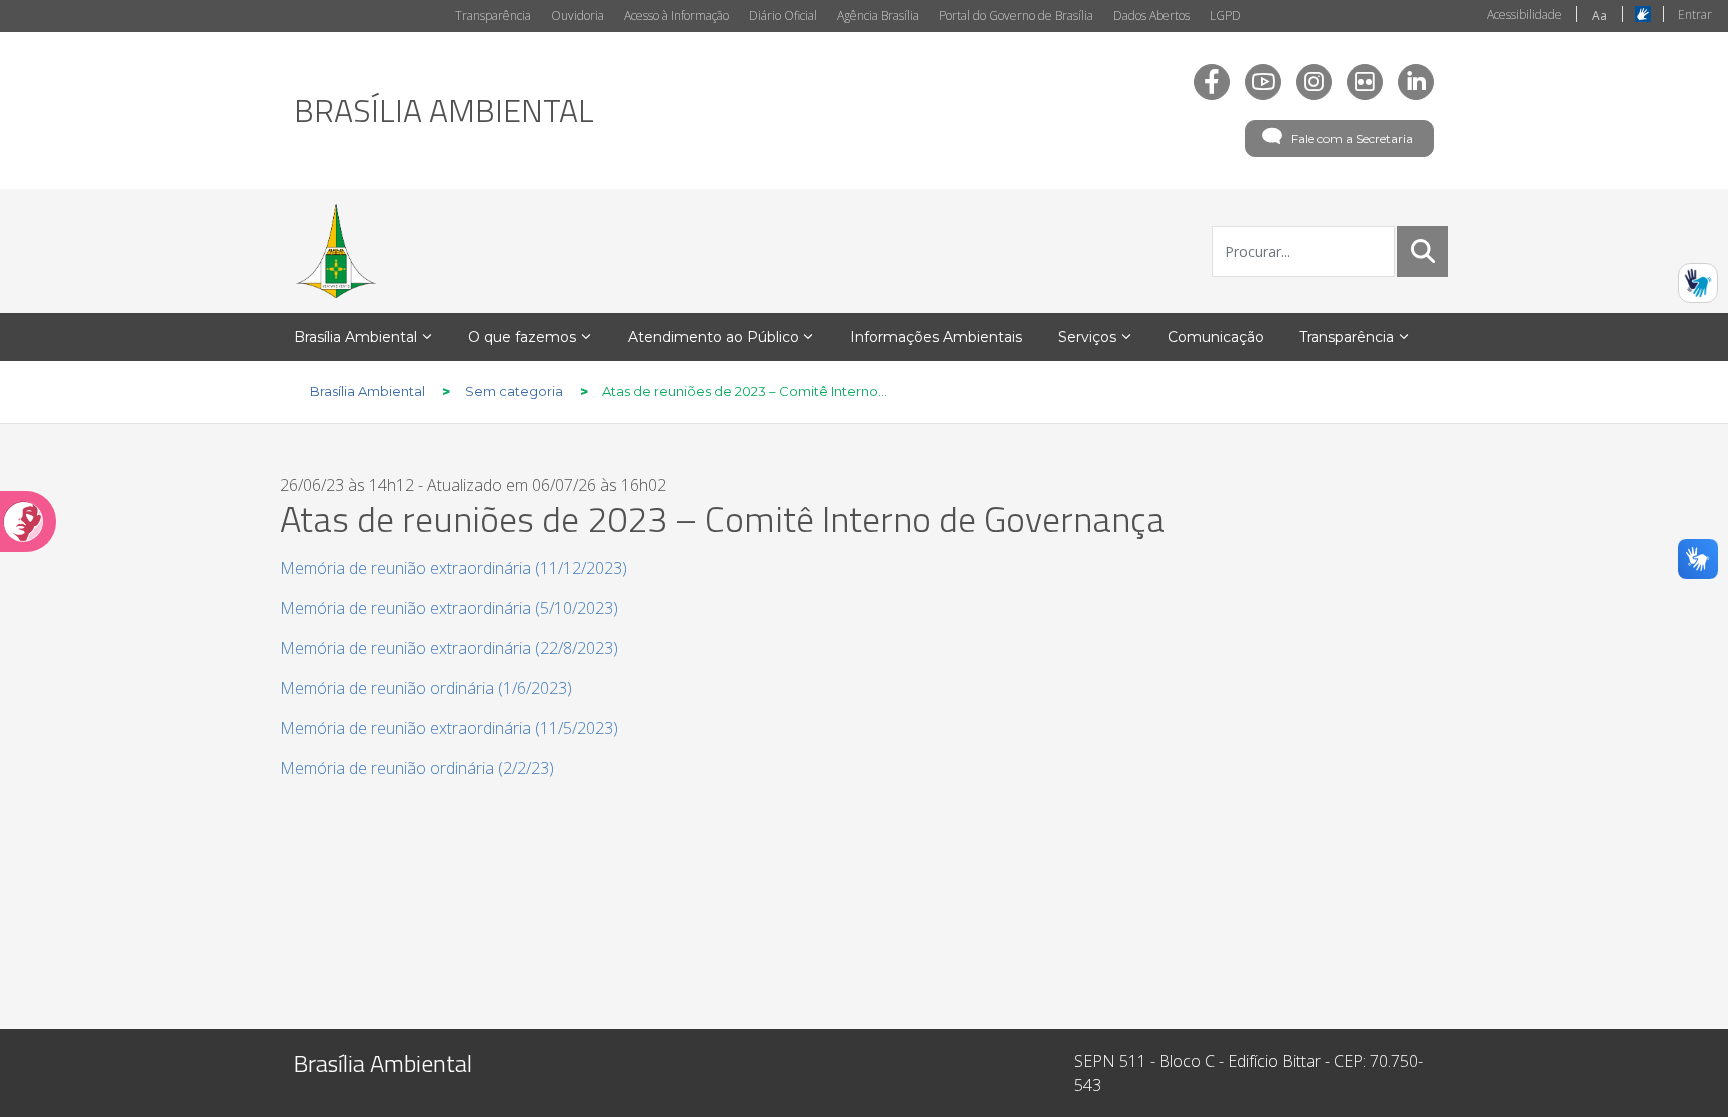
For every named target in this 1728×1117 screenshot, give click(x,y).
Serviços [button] (1087, 337)
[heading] (444, 110)
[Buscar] (1423, 251)
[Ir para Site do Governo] (336, 251)
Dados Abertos (1151, 15)
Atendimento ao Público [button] (713, 337)
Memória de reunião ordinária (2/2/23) (417, 768)
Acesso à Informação (676, 15)
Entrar (1695, 14)
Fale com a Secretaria (1352, 138)
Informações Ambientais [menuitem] (936, 337)
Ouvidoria (577, 15)
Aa (1599, 15)
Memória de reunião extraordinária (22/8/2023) (449, 648)
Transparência (493, 15)
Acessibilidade (1524, 14)
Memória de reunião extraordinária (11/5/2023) (449, 728)
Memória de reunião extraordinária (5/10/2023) (449, 608)
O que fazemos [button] (522, 337)
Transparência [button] (1346, 337)
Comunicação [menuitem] (1216, 337)
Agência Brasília (878, 15)
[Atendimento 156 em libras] (1698, 283)
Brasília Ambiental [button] (355, 337)
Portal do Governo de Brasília (1016, 15)
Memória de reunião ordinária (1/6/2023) (426, 688)
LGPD (1225, 15)
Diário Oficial (783, 15)
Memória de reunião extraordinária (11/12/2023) (453, 568)
